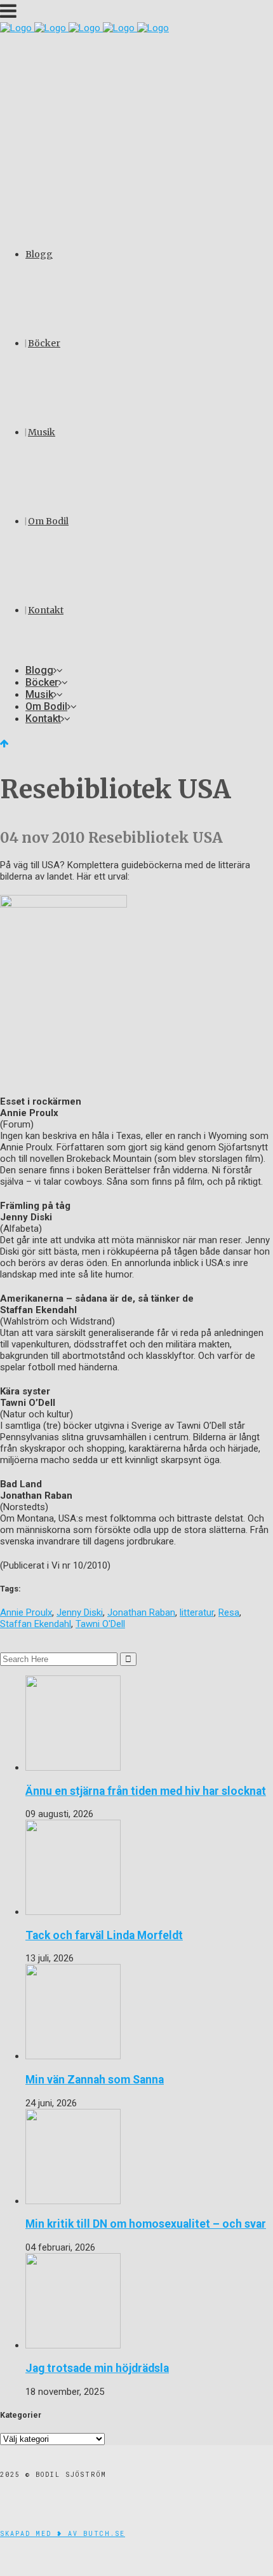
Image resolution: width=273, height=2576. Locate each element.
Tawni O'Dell (100, 1624)
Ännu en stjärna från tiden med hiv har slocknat (146, 1791)
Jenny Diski (80, 1612)
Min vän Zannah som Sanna (95, 2080)
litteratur (197, 1612)
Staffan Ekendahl (36, 1624)
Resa (229, 1612)
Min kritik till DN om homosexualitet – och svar (146, 2224)
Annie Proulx (26, 1612)
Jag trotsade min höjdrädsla (97, 2368)
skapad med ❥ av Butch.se (63, 2534)
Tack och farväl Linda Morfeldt (104, 1935)
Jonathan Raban (141, 1612)
